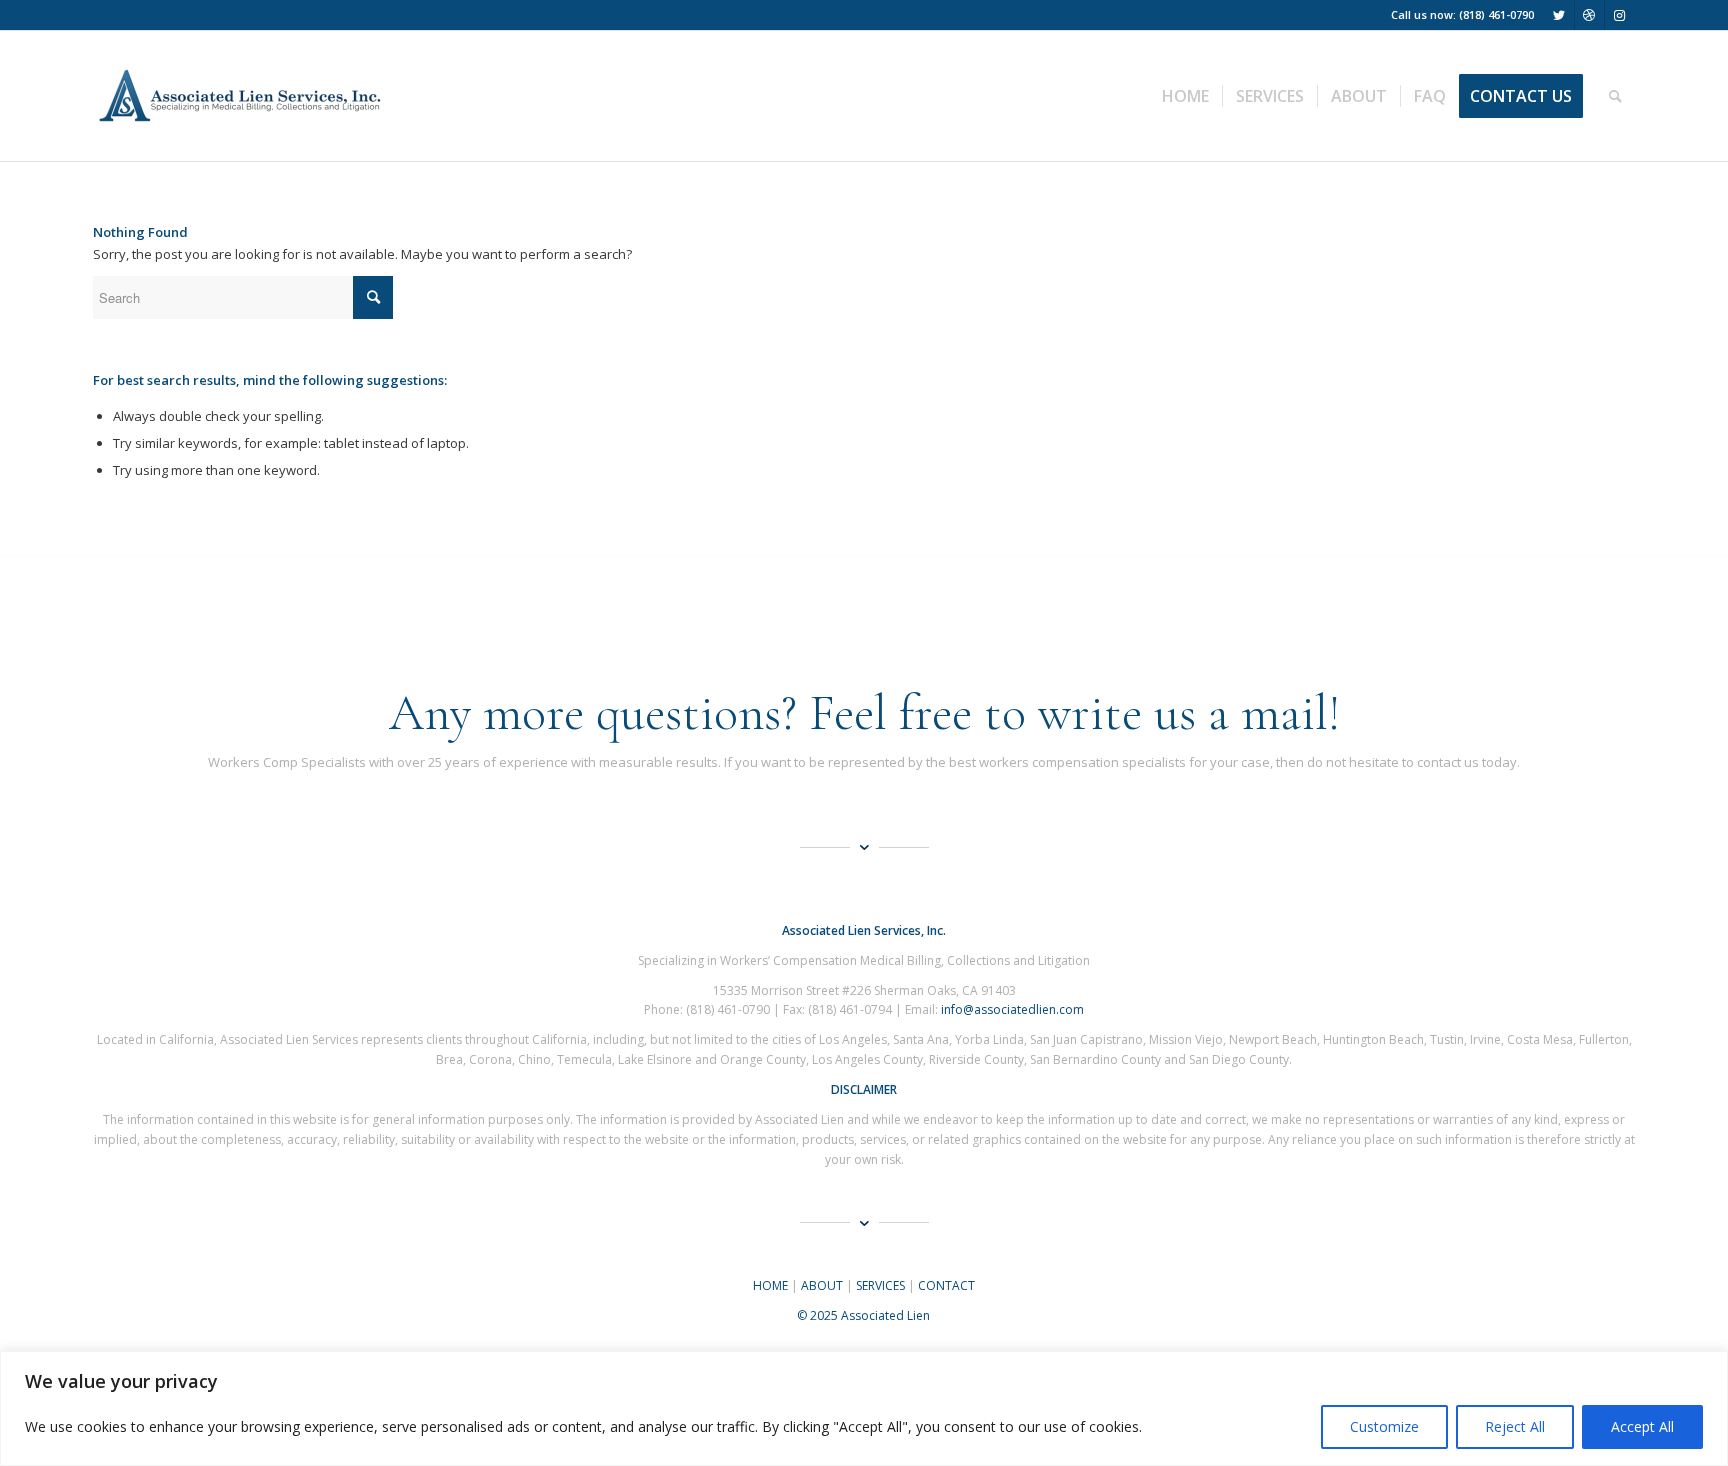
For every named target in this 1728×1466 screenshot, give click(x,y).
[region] (864, 1408)
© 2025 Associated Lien (863, 1315)
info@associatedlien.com (1012, 1009)
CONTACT (946, 1285)
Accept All (1642, 1426)
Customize (1384, 1426)
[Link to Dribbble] (1589, 15)
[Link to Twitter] (1559, 15)
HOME (770, 1285)
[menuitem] (1185, 96)
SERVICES (880, 1285)
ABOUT (822, 1285)
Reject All (1515, 1426)
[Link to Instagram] (1620, 15)
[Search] (1615, 96)
